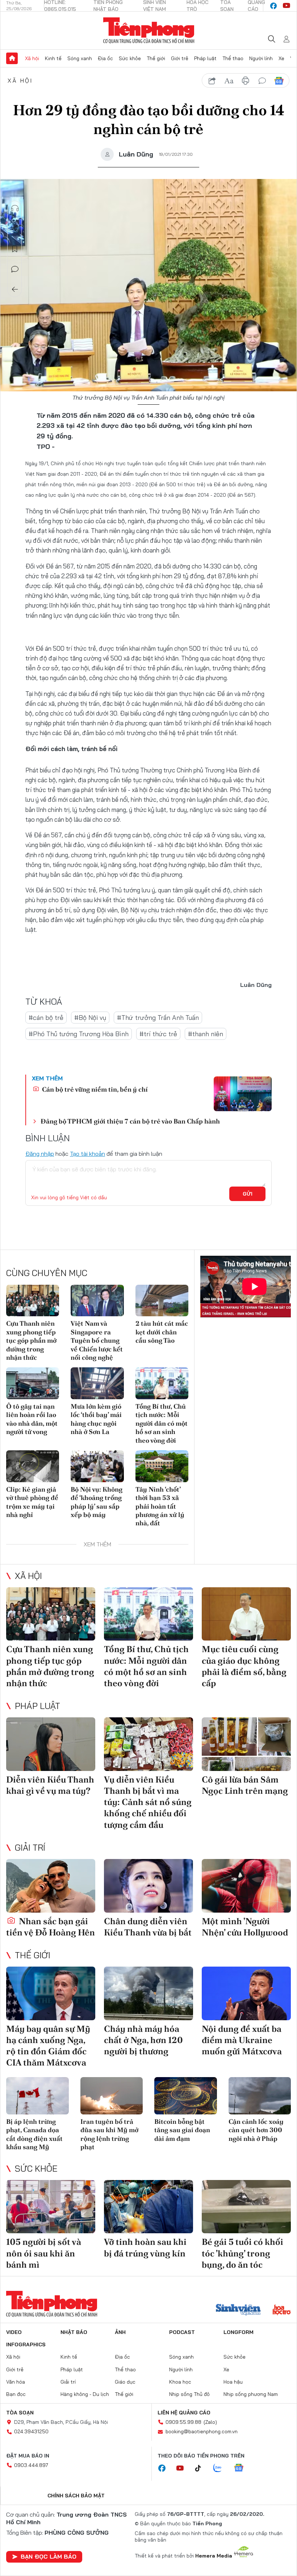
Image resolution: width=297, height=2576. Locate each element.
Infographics (26, 2344)
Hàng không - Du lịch (85, 2394)
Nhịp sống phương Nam (251, 2394)
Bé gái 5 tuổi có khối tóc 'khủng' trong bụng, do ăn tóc (242, 2253)
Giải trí (30, 1847)
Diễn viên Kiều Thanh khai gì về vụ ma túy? (50, 1785)
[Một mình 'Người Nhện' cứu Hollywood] (246, 1886)
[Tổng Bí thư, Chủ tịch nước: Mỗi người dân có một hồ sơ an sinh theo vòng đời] (162, 1383)
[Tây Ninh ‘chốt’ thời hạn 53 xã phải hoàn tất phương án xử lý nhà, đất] (162, 1466)
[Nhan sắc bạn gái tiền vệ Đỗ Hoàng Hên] (51, 1886)
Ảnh (120, 2332)
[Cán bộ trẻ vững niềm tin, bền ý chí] (243, 1094)
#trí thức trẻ (158, 1034)
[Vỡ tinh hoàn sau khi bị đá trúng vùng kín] (148, 2207)
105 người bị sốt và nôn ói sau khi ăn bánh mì (44, 2253)
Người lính (261, 58)
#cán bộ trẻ (46, 1018)
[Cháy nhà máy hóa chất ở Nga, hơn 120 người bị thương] (148, 1993)
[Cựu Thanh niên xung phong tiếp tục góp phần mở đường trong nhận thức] (33, 1301)
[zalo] (221, 2468)
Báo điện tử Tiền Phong (149, 30)
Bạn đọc (16, 2394)
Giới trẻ (180, 58)
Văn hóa (16, 2382)
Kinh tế (53, 58)
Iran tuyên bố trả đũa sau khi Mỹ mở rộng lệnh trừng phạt (109, 2134)
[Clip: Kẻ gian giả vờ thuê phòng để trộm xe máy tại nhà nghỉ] (33, 1466)
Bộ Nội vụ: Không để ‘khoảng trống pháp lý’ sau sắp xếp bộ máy (97, 1502)
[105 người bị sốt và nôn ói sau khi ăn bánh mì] (51, 2207)
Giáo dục (125, 2382)
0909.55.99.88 (183, 2422)
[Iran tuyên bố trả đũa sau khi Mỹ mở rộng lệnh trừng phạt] (112, 2096)
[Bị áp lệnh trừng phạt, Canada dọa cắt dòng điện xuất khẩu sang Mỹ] (37, 2096)
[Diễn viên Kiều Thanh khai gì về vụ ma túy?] (51, 1744)
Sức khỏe (130, 58)
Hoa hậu (233, 2382)
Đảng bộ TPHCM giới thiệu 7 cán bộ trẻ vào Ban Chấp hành (130, 1121)
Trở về (15, 289)
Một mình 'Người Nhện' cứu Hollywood (245, 1927)
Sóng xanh (80, 58)
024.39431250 (31, 2431)
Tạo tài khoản (87, 1154)
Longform (239, 2332)
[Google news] (242, 2468)
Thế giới (156, 58)
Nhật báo (74, 2332)
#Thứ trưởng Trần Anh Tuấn (158, 1018)
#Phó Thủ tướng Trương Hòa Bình (79, 1034)
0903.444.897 (31, 2465)
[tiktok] (202, 2468)
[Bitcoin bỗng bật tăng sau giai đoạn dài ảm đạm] (186, 2096)
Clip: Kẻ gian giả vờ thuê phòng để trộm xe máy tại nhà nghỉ (32, 1502)
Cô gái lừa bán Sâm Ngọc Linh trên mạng (245, 1785)
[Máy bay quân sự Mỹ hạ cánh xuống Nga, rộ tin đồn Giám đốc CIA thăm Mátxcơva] (51, 1993)
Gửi (248, 1194)
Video (14, 2332)
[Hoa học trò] (282, 2310)
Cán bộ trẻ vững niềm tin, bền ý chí (94, 1089)
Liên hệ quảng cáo (184, 2413)
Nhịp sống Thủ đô (189, 2394)
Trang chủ (12, 58)
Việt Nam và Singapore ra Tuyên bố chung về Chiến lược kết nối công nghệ (97, 1340)
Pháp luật (205, 58)
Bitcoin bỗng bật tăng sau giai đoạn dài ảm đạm (182, 2130)
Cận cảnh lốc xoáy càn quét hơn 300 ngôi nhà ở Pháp (256, 2130)
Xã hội (32, 58)
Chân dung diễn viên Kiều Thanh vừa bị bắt (148, 1927)
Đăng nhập (40, 1154)
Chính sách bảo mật (76, 2496)
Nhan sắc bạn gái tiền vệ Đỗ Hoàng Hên (51, 1927)
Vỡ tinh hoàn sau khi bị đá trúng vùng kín (145, 2247)
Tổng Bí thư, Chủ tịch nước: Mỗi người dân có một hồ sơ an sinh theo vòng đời (162, 1423)
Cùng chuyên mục (47, 1273)
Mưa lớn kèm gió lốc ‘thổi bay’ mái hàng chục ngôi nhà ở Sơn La (96, 1419)
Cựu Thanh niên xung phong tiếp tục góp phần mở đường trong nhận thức (31, 1340)
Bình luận (15, 269)
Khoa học (180, 2382)
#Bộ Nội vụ (90, 1018)
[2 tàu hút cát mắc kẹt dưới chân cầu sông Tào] (162, 1301)
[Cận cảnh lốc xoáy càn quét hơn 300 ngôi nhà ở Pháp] (260, 2096)
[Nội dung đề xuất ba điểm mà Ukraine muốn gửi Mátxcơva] (246, 1993)
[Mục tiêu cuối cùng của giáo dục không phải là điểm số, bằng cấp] (246, 1614)
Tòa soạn (20, 2413)
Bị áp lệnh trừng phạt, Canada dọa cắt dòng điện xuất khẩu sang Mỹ (34, 2134)
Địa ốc (105, 58)
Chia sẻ (15, 229)
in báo (246, 81)
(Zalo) (210, 2422)
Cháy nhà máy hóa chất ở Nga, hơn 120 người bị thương (143, 2040)
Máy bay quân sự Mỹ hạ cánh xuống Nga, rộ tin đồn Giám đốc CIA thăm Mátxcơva (48, 2046)
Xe (281, 58)
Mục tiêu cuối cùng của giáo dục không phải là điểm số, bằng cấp (244, 1666)
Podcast (182, 2332)
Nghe (15, 208)
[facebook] (273, 6)
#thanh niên (206, 1034)
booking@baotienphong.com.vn (202, 2431)
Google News (279, 81)
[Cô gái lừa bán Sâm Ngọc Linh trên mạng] (246, 1744)
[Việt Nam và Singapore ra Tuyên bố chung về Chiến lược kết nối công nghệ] (97, 1301)
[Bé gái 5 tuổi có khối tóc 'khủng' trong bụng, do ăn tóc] (246, 2207)
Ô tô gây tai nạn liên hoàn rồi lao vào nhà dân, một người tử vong (32, 1419)
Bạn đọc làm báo (49, 2556)
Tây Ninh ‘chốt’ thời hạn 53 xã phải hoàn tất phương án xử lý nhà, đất (160, 1506)
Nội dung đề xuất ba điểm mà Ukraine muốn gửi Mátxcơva (242, 2040)
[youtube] (286, 6)
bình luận (262, 81)
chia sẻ (212, 81)
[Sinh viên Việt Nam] (238, 2310)
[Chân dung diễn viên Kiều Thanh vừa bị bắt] (148, 1886)
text (229, 81)
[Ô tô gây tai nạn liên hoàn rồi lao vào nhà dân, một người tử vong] (33, 1383)
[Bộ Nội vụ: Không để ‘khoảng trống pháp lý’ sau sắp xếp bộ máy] (97, 1466)
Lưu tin (15, 249)
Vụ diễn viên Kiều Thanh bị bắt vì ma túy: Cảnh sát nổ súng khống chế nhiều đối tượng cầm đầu (148, 1802)
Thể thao (233, 58)
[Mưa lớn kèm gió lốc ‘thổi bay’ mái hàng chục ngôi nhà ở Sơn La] (97, 1383)
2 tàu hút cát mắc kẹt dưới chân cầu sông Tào (162, 1332)
